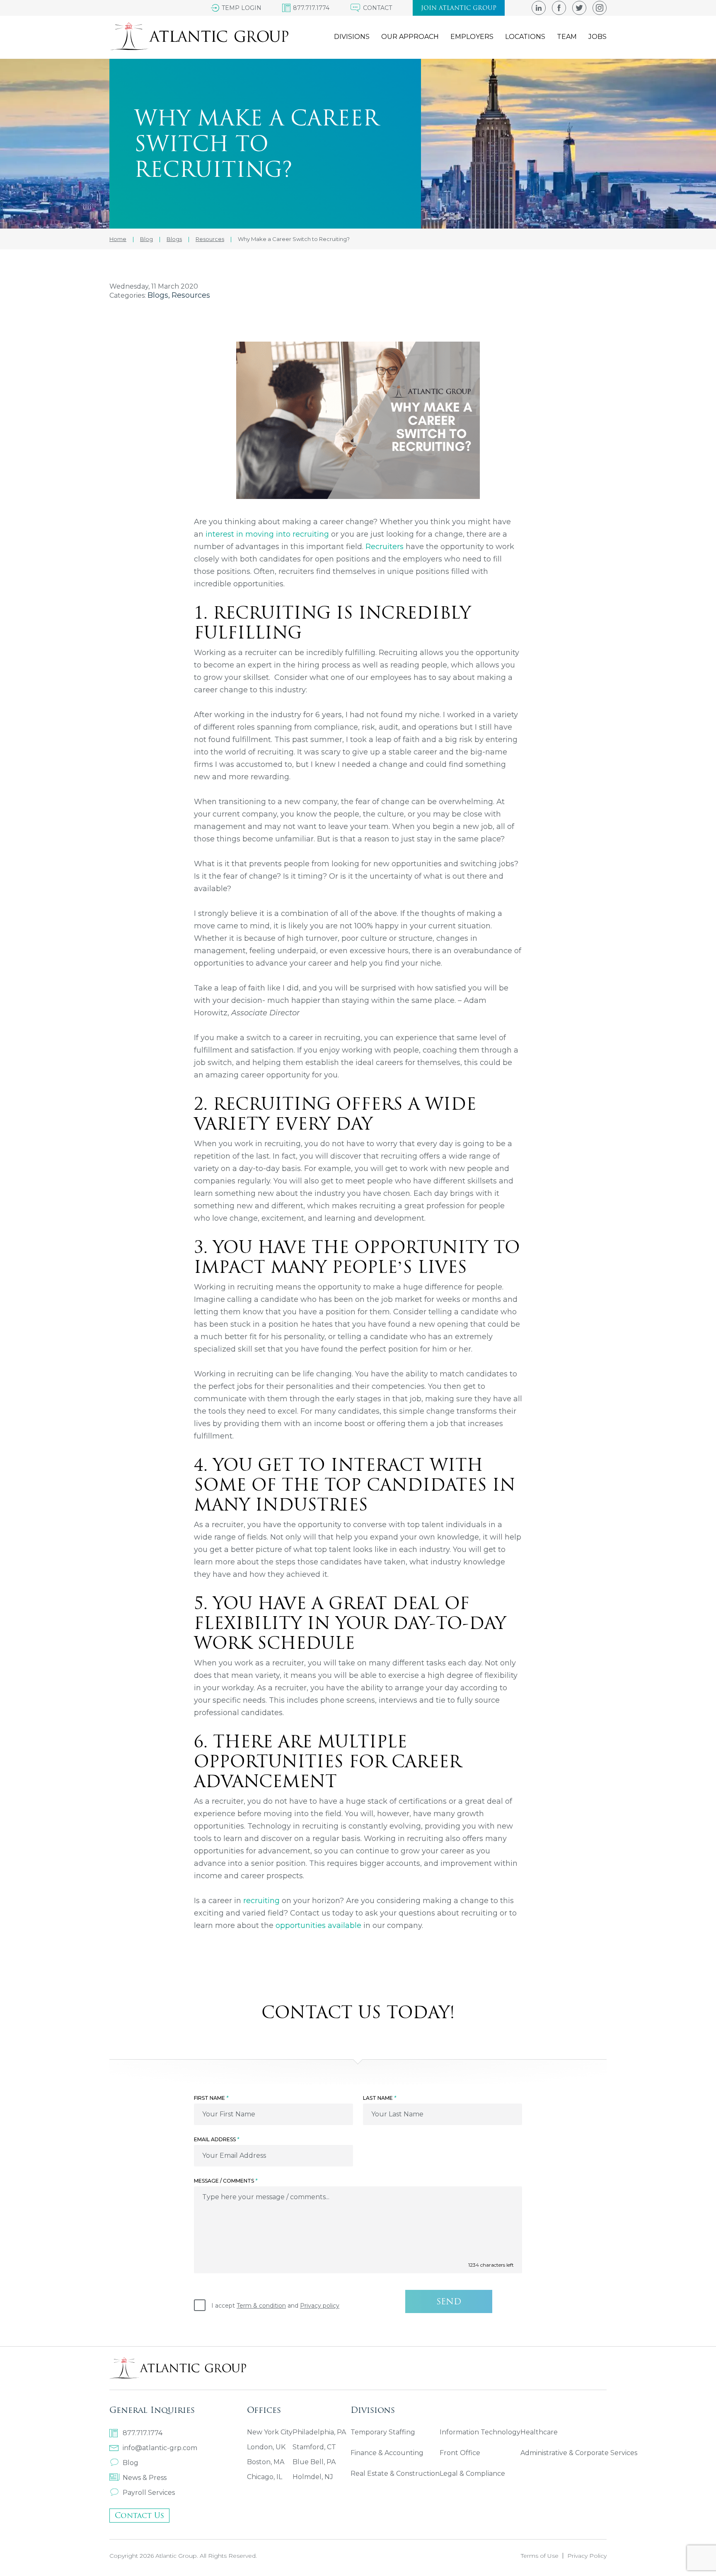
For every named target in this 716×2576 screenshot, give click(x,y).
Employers (472, 37)
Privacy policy (320, 2306)
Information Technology (480, 2432)
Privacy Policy (587, 2556)
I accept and (275, 2306)
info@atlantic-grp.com (160, 2448)
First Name (211, 2098)
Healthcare (539, 2432)
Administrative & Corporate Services (579, 2453)
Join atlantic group (459, 8)
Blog (131, 2463)
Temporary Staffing (383, 2432)
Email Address (216, 2139)
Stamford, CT (314, 2447)
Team (567, 37)
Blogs (158, 295)
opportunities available (318, 1925)
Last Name (380, 2098)
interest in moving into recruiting (267, 534)
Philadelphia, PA (319, 2432)
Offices (264, 2410)
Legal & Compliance (472, 2474)
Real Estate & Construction (395, 2474)
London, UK (266, 2447)
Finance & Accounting (387, 2453)
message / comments (226, 2181)
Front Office (460, 2453)
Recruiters (385, 547)
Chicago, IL (265, 2477)
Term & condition (261, 2306)
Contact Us (139, 2515)
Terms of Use (540, 2556)
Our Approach (410, 37)
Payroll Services (149, 2493)
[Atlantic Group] (199, 36)
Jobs (597, 37)
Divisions (352, 37)
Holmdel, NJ (313, 2477)
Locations (525, 37)
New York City (270, 2432)
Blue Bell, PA (314, 2462)
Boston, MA (266, 2462)
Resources (191, 295)
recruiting (261, 1901)
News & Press (145, 2478)
